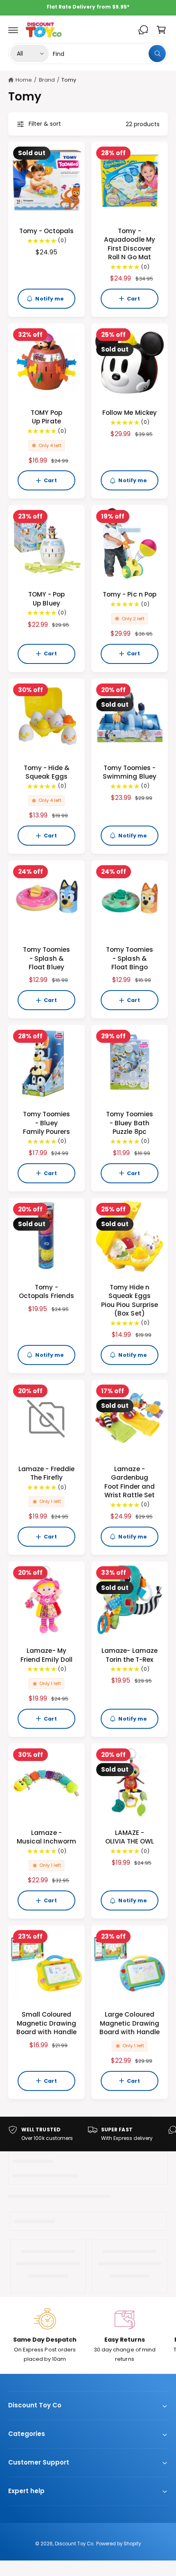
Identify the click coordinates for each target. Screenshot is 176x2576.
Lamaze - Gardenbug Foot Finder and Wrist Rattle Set (130, 1482)
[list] (88, 2134)
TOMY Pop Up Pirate (46, 417)
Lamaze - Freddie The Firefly (46, 1473)
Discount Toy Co (74, 2544)
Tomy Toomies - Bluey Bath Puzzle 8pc (130, 1123)
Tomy (69, 80)
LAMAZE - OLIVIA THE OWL (130, 1837)
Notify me (50, 299)
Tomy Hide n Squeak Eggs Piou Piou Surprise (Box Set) (129, 1300)
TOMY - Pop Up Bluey (46, 599)
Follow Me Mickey (129, 413)
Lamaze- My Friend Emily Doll (46, 1655)
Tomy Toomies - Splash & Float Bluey (46, 958)
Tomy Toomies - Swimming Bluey (129, 772)
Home (24, 80)
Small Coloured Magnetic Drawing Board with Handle (46, 2023)
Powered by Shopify (118, 2544)
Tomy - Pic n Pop (129, 594)
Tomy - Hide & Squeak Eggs (46, 772)
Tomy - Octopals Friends (46, 1291)
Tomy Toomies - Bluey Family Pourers (46, 1123)
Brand (47, 80)
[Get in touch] (143, 30)
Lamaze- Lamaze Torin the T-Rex (129, 1655)
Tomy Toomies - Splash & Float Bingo (130, 958)
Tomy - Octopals (46, 231)
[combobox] (109, 53)
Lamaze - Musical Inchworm (46, 1837)
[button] (13, 30)
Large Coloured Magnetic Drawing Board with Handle (129, 2023)
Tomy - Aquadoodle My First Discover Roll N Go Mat (129, 244)
